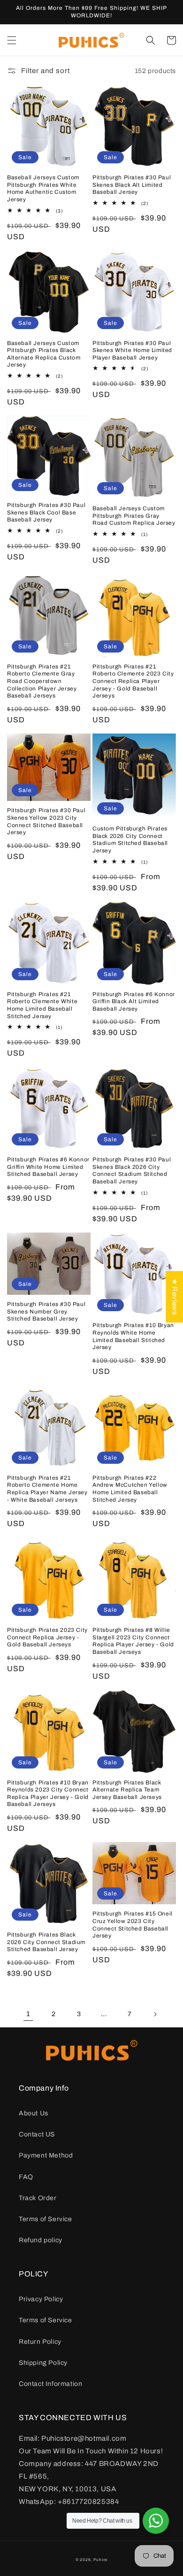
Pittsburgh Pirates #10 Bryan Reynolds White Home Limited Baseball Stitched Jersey (133, 1336)
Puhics (100, 2560)
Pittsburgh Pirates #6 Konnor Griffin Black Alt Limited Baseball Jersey (134, 1002)
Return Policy (40, 2342)
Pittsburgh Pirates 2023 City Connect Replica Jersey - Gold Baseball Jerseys (47, 1637)
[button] (12, 40)
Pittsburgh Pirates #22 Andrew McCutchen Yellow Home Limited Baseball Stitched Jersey (130, 1489)
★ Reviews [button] (175, 1297)
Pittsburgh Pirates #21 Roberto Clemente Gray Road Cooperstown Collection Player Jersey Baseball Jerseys (42, 681)
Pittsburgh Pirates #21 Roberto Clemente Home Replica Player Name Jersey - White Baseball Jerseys (47, 1489)
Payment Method (46, 2155)
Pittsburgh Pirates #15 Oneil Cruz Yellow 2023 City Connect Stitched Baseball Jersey (133, 1925)
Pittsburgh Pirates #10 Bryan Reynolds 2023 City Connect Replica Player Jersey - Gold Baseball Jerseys (48, 1794)
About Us (34, 2113)
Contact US (37, 2134)
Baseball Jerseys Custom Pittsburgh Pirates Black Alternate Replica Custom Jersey (44, 354)
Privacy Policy (41, 2299)
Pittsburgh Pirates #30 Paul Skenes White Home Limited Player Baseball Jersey (132, 350)
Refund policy (41, 2240)
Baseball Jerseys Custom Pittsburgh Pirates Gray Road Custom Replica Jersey (134, 516)
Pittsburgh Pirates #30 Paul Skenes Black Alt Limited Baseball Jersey (132, 185)
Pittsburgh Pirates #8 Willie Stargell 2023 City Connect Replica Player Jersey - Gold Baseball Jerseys (133, 1641)
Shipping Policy (43, 2363)
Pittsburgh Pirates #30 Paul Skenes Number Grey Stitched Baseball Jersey (46, 1311)
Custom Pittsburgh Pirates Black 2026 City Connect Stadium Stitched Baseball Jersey (130, 840)
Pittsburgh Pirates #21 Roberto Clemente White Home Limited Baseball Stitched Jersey (42, 1005)
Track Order (38, 2198)
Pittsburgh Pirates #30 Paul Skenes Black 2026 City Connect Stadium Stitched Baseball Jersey (132, 1171)
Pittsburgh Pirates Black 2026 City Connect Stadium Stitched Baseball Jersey (46, 1942)
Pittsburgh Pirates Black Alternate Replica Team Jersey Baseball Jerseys (127, 1790)
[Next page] (155, 2014)
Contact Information (50, 2384)
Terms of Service (46, 2219)
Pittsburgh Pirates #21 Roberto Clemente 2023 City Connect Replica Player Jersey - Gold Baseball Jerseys (133, 681)
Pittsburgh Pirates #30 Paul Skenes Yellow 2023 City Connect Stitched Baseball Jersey (46, 821)
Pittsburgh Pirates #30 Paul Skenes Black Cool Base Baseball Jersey (46, 512)
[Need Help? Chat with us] (156, 2521)
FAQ (26, 2177)
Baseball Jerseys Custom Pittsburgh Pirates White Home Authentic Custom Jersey (43, 188)
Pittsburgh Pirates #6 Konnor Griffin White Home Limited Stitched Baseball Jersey (48, 1167)
